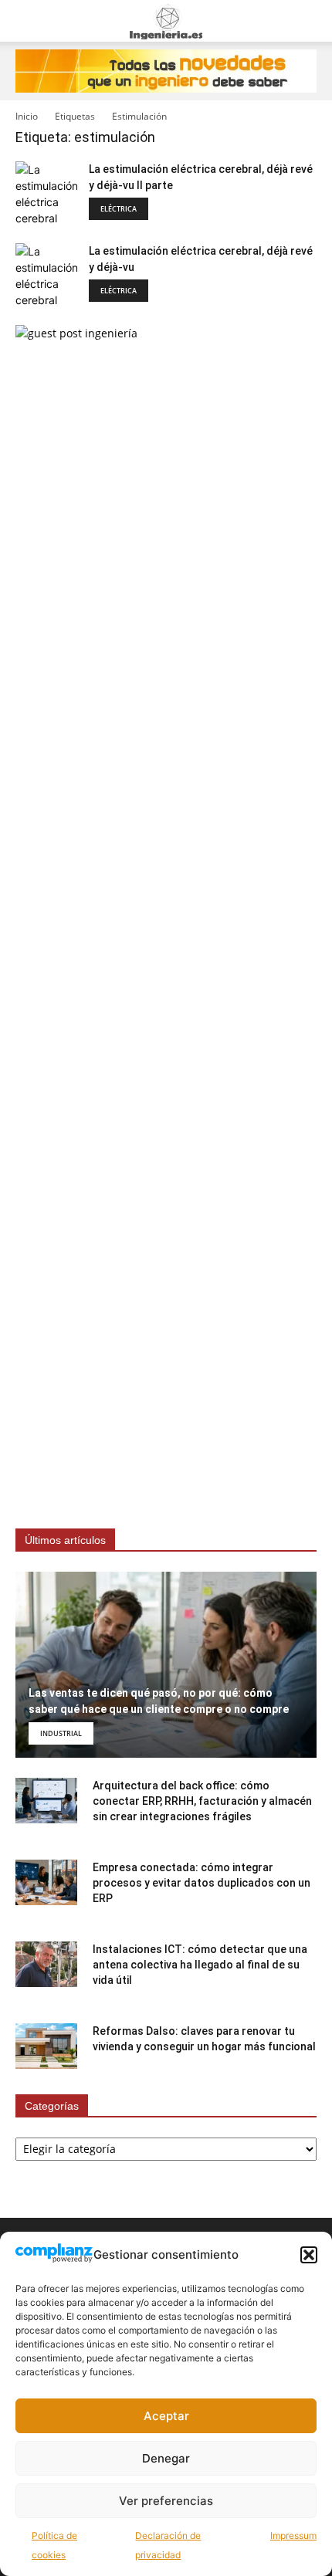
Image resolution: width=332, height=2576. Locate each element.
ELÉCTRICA (119, 209)
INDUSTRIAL (61, 1733)
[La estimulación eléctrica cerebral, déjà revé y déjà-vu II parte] (46, 194)
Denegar (166, 2458)
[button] (309, 2255)
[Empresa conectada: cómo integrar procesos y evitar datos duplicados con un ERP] (46, 1883)
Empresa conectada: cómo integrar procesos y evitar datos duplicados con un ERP (202, 1883)
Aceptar (166, 2416)
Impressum (293, 2535)
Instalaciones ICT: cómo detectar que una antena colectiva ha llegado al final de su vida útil (200, 1965)
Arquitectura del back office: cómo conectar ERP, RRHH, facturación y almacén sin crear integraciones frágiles (202, 1801)
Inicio (27, 116)
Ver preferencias (166, 2501)
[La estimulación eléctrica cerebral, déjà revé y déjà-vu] (46, 276)
